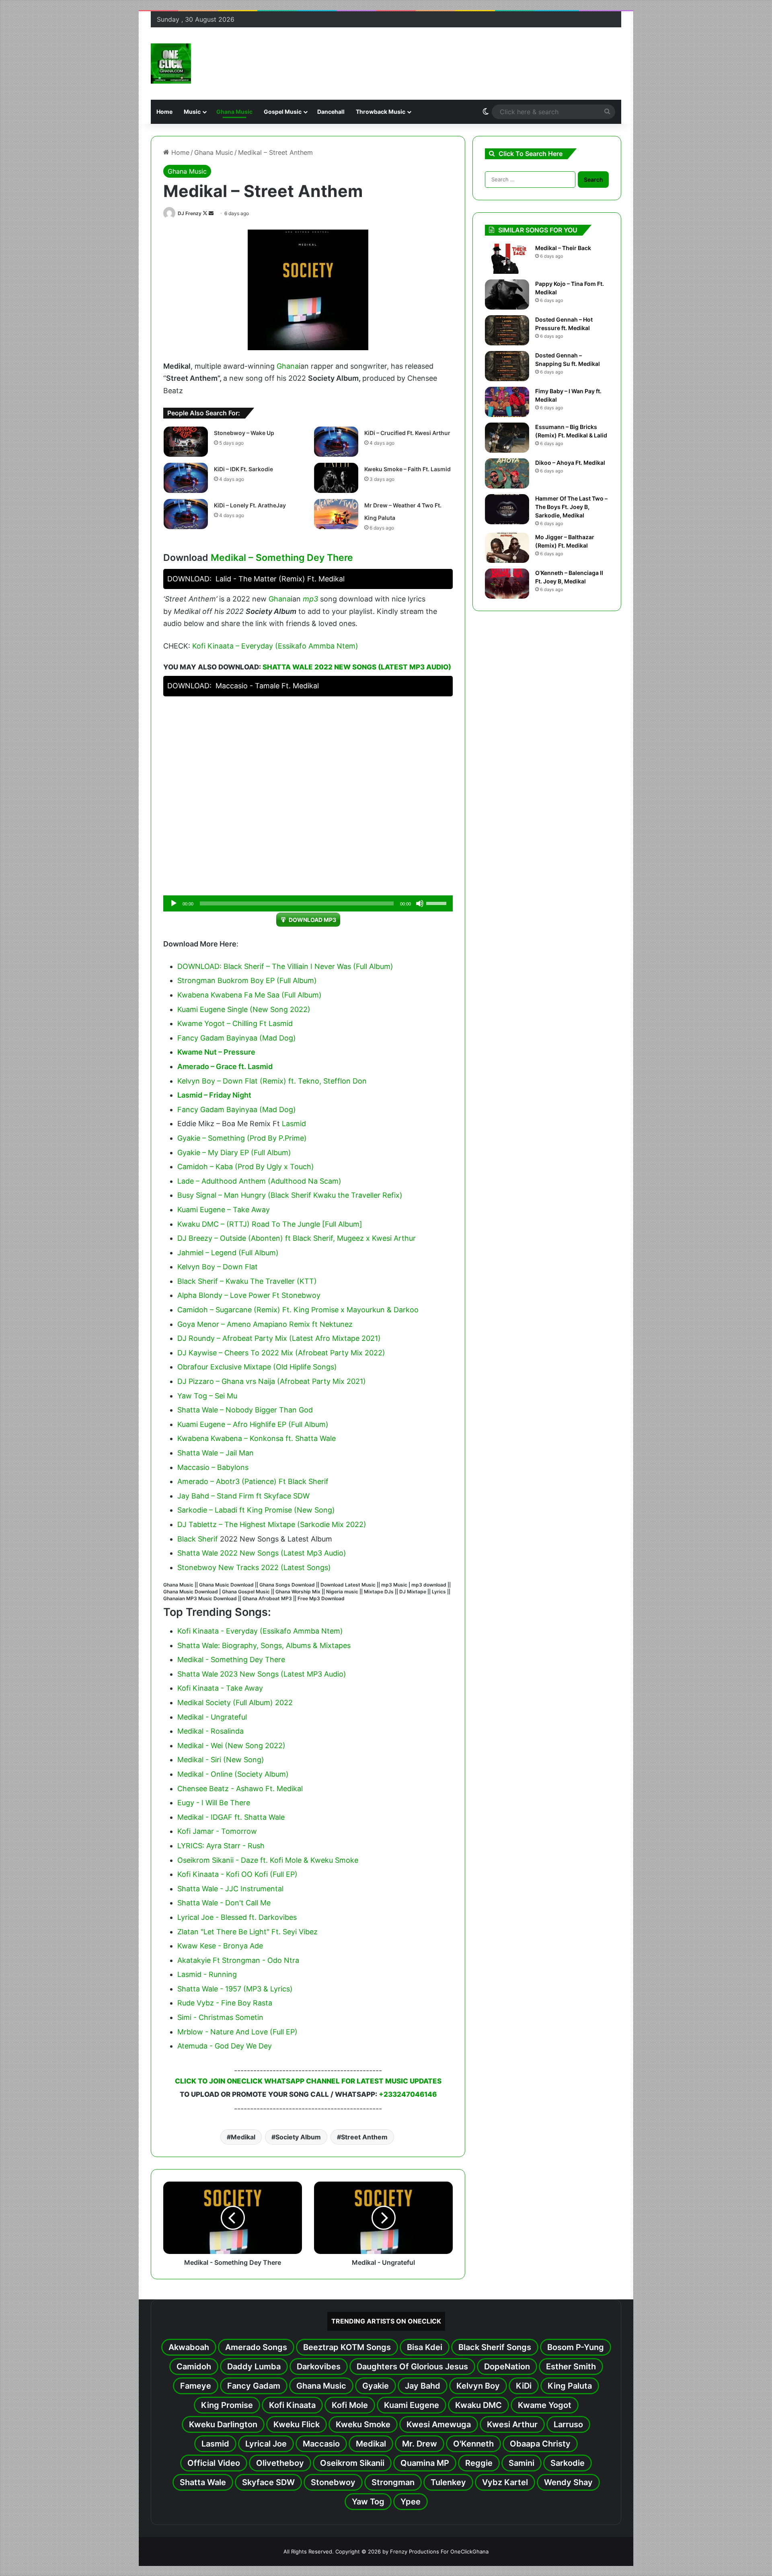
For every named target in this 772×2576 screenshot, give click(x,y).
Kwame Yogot (545, 2405)
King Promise (227, 2405)
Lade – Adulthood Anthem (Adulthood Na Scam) (259, 1181)
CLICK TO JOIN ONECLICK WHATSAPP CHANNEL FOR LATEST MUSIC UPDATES (308, 2081)
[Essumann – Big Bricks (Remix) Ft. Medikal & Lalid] (507, 438)
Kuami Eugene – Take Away (224, 1210)
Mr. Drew (420, 2444)
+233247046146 (408, 2094)
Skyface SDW (268, 2482)
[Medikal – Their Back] (507, 259)
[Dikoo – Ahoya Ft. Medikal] (507, 473)
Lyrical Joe (266, 2444)
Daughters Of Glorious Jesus (412, 2367)
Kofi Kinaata (292, 2405)
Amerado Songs (256, 2347)
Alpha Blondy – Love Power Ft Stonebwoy (249, 1295)
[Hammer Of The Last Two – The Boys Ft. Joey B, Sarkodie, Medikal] (507, 509)
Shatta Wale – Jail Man (216, 1453)
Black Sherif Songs (495, 2347)
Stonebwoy (333, 2482)
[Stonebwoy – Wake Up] (186, 442)
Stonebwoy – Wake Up (244, 433)
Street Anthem (364, 2137)
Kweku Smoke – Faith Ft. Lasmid (408, 469)
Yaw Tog (368, 2502)
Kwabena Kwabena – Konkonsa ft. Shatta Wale (257, 1438)
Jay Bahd (423, 2386)
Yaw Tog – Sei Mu (207, 1396)
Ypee (411, 2502)
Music (192, 112)
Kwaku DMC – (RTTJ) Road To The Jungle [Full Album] (270, 1224)
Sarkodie (568, 2463)
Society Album (298, 2137)
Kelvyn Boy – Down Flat (218, 1267)
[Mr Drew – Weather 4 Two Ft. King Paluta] (336, 514)
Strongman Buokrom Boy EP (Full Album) (247, 980)
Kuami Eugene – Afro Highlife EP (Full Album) (253, 1424)
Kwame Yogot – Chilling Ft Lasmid (235, 1023)
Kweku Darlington (223, 2424)
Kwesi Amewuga (439, 2424)
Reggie (479, 2463)
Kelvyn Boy (478, 2386)
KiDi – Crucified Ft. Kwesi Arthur (407, 433)
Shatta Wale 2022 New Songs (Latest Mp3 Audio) (357, 667)
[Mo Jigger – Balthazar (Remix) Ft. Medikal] (507, 548)
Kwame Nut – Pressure (216, 1052)
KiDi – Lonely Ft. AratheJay (250, 505)
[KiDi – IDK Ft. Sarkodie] (186, 478)
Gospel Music (283, 112)
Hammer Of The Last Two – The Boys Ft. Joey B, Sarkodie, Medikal (571, 507)
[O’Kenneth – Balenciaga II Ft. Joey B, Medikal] (507, 584)
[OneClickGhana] (171, 64)
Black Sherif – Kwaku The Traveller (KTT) (247, 1281)
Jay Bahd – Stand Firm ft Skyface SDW (243, 1496)
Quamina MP (425, 2463)
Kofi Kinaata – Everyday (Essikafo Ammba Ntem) (275, 646)
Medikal (243, 2137)
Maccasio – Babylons (213, 1467)
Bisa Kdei (425, 2347)
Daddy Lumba (254, 2367)
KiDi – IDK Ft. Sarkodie (243, 469)
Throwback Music (381, 112)
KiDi (524, 2386)
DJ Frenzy (190, 213)
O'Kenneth (473, 2444)
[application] (308, 903)
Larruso (568, 2424)
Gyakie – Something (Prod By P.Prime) (242, 1138)
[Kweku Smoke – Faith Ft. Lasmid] (336, 478)
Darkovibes (319, 2367)
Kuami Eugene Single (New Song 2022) (244, 1009)
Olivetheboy (280, 2463)
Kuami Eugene (412, 2405)
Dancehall (331, 112)
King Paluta (570, 2386)
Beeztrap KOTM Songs (347, 2347)
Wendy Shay (568, 2482)
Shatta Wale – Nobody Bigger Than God (245, 1410)
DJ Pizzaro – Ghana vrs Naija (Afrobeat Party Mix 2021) (272, 1381)
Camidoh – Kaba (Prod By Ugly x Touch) (246, 1167)
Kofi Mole (350, 2405)
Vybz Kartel (505, 2482)
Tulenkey (448, 2482)
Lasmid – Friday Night (214, 1095)
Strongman (393, 2482)
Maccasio (321, 2444)
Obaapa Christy (540, 2444)
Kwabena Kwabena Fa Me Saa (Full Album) (249, 995)
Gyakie (376, 2386)
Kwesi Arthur (512, 2424)
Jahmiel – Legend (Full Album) (228, 1253)
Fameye (196, 2386)
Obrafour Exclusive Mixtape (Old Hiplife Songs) (257, 1367)
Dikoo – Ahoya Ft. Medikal (570, 463)
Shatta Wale (203, 2482)
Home (164, 112)
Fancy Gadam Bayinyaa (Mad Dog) (237, 1038)
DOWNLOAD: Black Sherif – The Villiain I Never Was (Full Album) (285, 966)
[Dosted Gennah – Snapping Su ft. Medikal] (507, 366)
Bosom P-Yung (576, 2347)
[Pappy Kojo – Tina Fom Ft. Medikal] (507, 295)
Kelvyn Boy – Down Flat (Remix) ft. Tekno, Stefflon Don (272, 1081)
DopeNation (507, 2367)
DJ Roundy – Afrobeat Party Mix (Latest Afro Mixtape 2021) (279, 1338)
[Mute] (420, 903)
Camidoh (194, 2367)
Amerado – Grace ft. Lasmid (225, 1066)
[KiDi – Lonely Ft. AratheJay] (186, 514)
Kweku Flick (297, 2424)
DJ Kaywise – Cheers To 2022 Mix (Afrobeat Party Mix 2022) (281, 1353)
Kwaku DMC (478, 2405)
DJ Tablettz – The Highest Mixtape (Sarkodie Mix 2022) (272, 1524)
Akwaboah (189, 2347)
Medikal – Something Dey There (282, 558)
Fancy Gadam (254, 2386)
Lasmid (294, 1124)
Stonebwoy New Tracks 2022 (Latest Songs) (254, 1567)
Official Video (214, 2463)
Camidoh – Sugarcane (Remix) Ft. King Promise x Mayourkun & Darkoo (298, 1310)
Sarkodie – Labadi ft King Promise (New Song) (256, 1510)
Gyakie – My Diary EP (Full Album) (234, 1153)
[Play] (174, 903)
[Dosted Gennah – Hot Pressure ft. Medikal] (507, 330)
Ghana (288, 366)
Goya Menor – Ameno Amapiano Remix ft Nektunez (265, 1324)
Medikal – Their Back (563, 248)
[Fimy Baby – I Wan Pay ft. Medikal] (507, 402)
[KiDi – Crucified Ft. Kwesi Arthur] (336, 442)
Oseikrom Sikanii (352, 2463)
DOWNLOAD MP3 (312, 920)
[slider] (437, 903)
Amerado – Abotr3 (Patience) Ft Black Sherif (253, 1481)
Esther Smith (571, 2367)
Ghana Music (234, 112)
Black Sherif (198, 1539)
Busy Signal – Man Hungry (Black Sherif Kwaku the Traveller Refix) (290, 1195)
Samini (522, 2463)
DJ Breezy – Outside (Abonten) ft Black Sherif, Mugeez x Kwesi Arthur (297, 1238)
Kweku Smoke (363, 2424)
